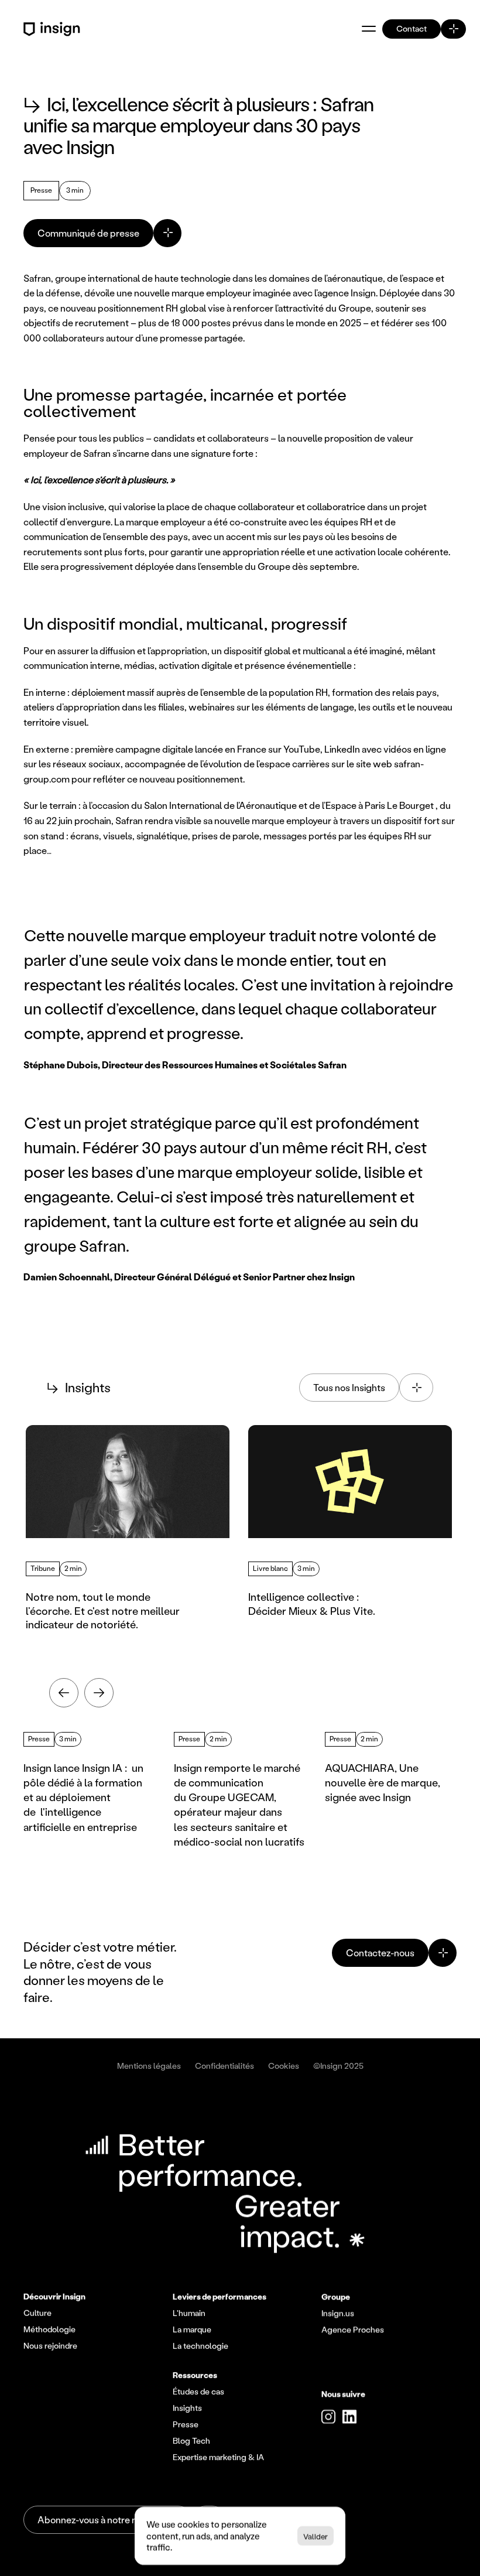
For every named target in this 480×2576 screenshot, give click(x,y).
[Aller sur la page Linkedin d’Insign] (349, 2417)
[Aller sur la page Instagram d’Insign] (328, 2417)
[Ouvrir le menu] (369, 29)
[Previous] (64, 1693)
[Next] (99, 1693)
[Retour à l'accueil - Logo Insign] (54, 29)
